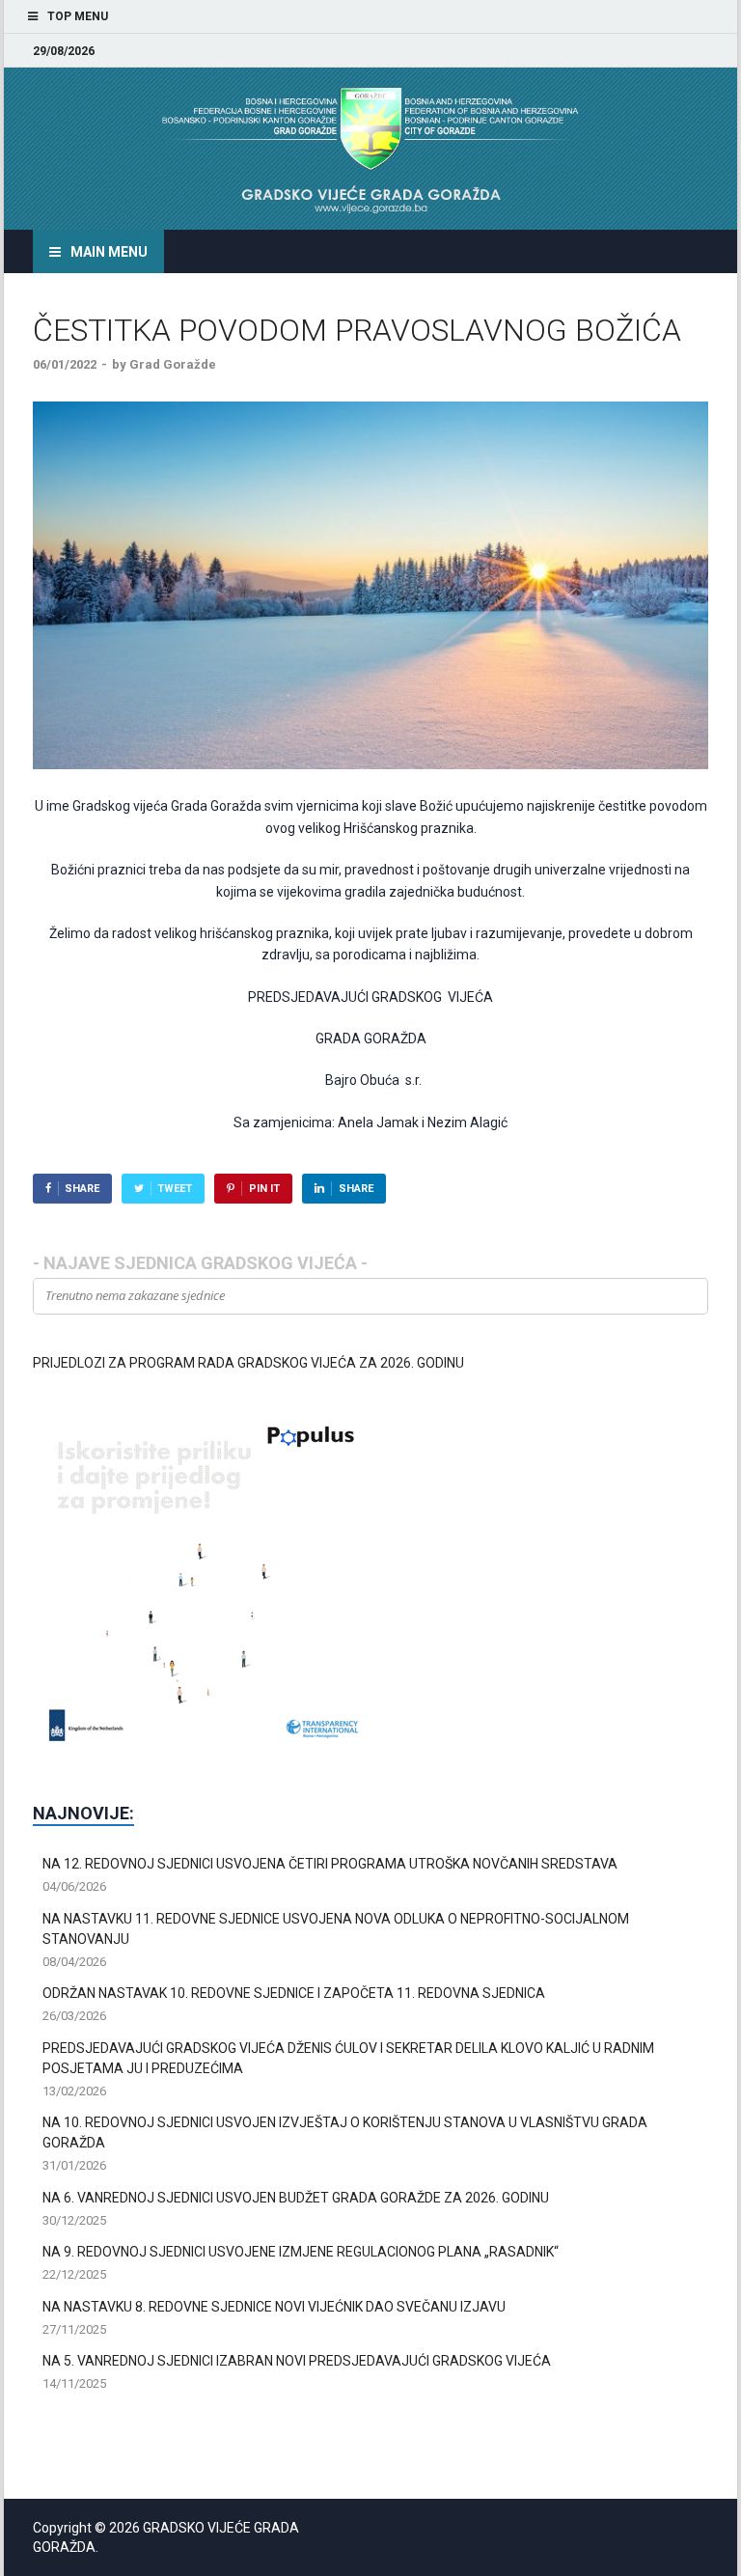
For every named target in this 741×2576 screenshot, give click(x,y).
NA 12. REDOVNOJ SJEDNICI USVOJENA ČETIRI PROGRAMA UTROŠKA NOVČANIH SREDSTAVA (330, 1864)
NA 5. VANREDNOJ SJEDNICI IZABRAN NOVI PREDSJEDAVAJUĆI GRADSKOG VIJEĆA (297, 2361)
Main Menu (109, 252)
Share (82, 1189)
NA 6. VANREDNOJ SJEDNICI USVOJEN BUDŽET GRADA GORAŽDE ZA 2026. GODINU (296, 2198)
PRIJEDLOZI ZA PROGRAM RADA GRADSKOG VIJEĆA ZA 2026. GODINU (248, 1363)
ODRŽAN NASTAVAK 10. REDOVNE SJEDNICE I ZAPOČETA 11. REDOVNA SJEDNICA (294, 1993)
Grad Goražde (173, 364)
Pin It (264, 1189)
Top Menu (78, 16)
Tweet (175, 1189)
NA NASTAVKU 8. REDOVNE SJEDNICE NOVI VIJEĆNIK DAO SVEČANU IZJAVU (274, 2307)
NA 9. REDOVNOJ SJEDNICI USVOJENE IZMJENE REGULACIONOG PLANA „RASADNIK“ (301, 2252)
